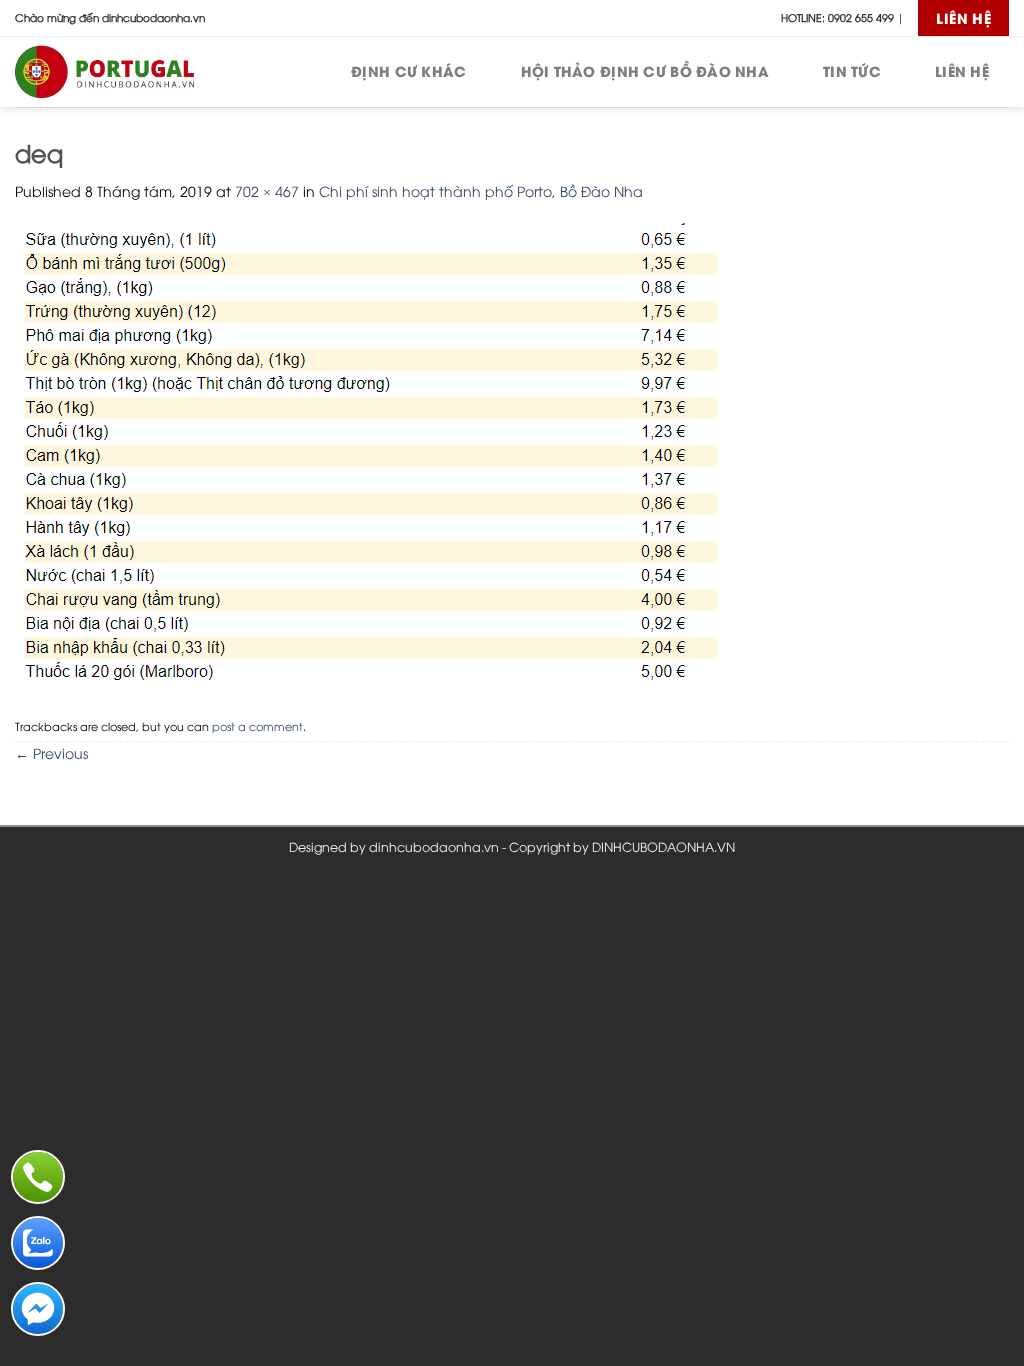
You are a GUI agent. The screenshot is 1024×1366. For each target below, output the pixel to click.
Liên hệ (962, 70)
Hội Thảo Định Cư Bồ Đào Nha (645, 70)
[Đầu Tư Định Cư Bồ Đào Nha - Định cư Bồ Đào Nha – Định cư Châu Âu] (115, 72)
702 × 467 (267, 190)
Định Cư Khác (408, 70)
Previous (51, 752)
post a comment (257, 725)
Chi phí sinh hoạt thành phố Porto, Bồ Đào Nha (481, 190)
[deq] (366, 454)
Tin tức (852, 70)
